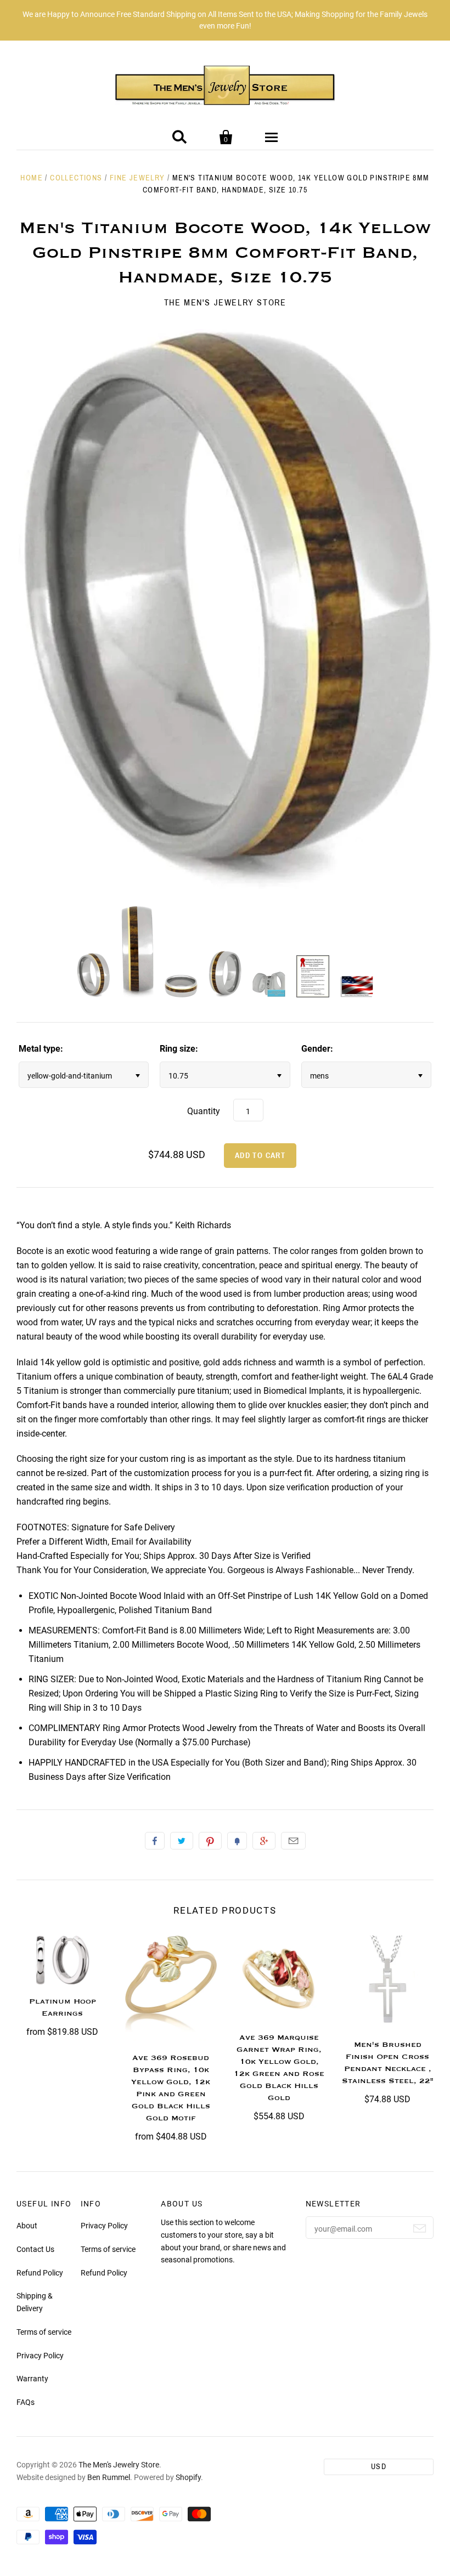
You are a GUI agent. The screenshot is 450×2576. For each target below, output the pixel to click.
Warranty (32, 2379)
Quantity (204, 1111)
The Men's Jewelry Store (225, 302)
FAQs (26, 2402)
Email (293, 1841)
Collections (76, 178)
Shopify (188, 2477)
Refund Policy (40, 2273)
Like (155, 1841)
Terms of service (44, 2332)
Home (32, 178)
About (27, 2226)
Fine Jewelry (137, 178)
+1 (264, 1841)
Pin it (210, 1841)
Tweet (182, 1841)
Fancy (237, 1841)
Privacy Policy (40, 2356)
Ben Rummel (109, 2477)
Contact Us (35, 2249)
